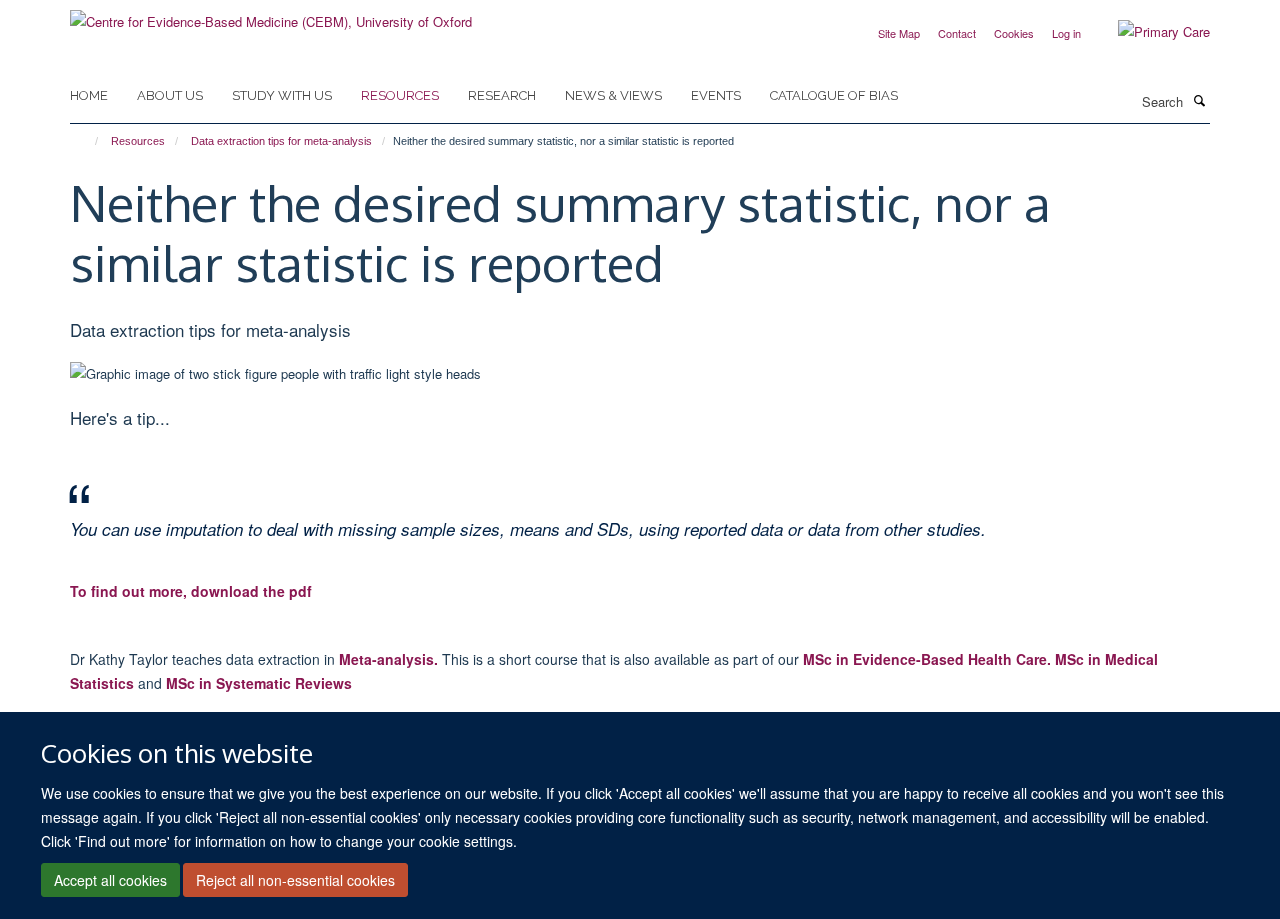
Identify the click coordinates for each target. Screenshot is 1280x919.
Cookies (1014, 33)
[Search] (1199, 100)
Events (716, 95)
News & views (613, 95)
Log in (1066, 33)
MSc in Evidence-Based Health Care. (927, 659)
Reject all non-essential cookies (295, 880)
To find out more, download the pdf (191, 591)
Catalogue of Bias (834, 95)
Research (502, 95)
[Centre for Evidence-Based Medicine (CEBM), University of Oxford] (271, 14)
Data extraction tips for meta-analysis (281, 141)
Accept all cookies (110, 880)
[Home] (87, 141)
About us (170, 95)
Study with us (282, 95)
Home (89, 95)
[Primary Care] (1149, 32)
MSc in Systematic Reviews (259, 683)
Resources (400, 95)
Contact (957, 33)
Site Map (899, 33)
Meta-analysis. (388, 659)
